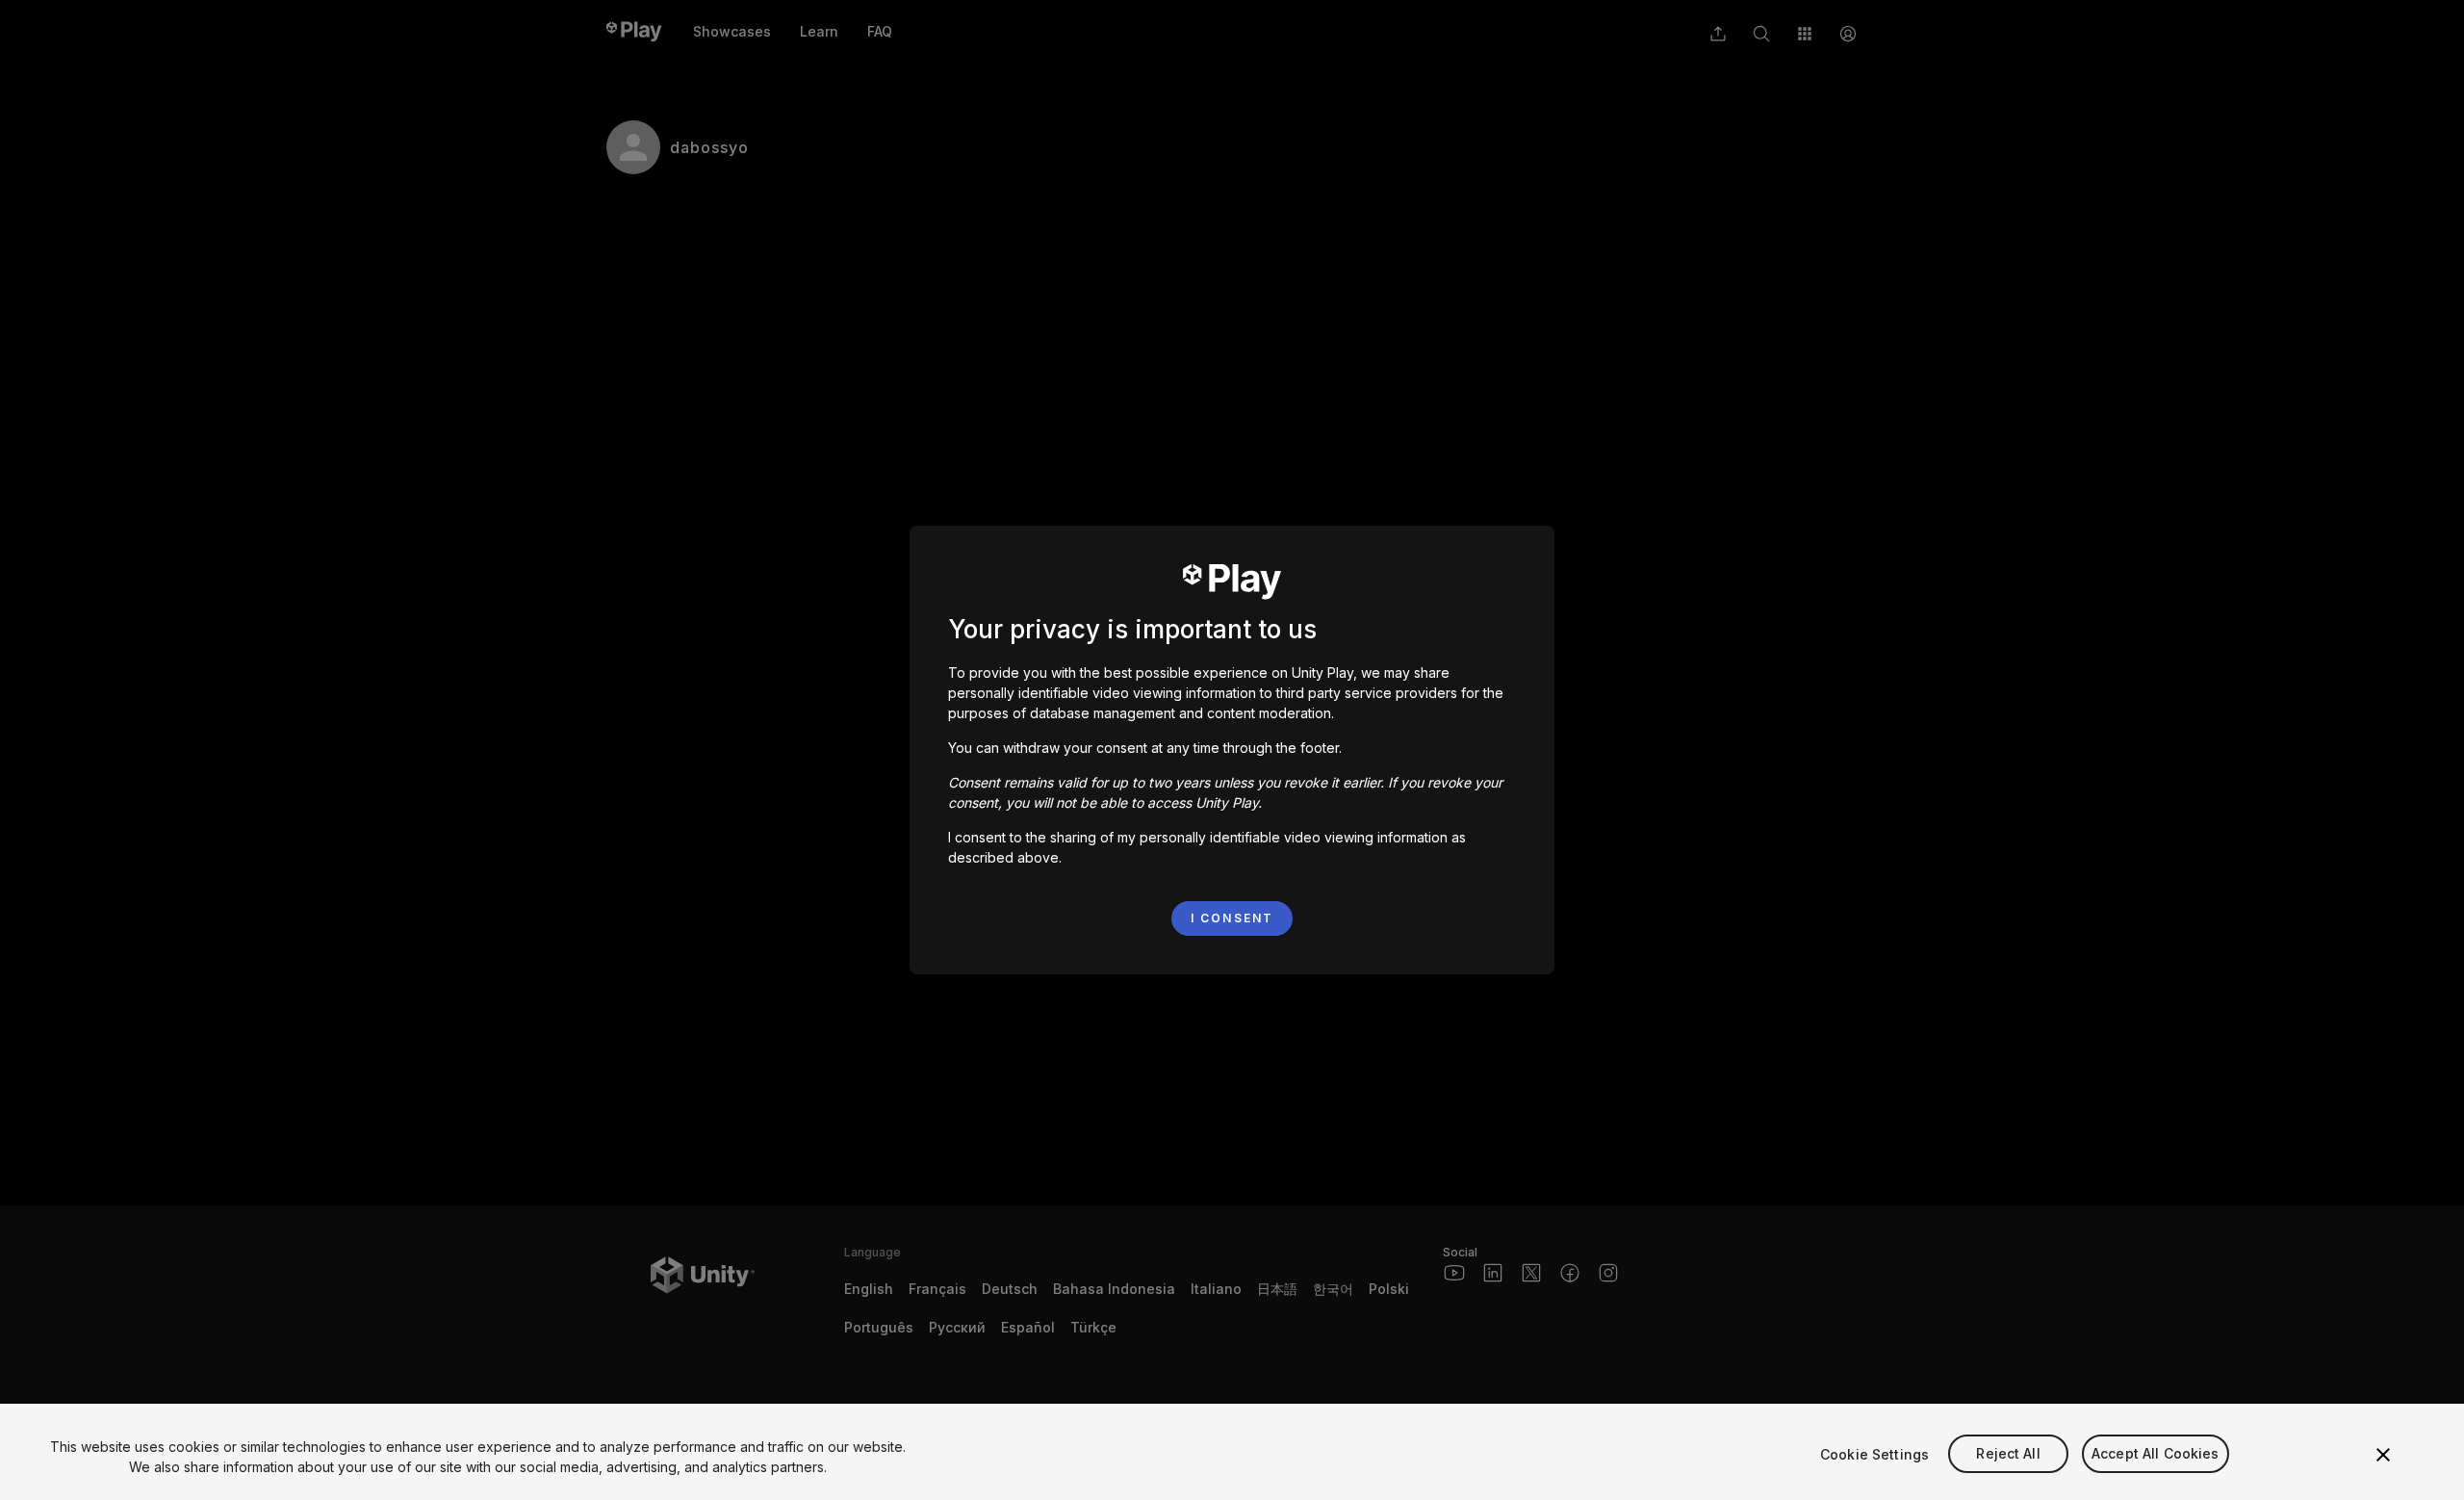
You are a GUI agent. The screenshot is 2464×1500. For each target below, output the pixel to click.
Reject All (2008, 1454)
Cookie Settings (1874, 1454)
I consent (1232, 918)
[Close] (2383, 1455)
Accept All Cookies (2156, 1454)
